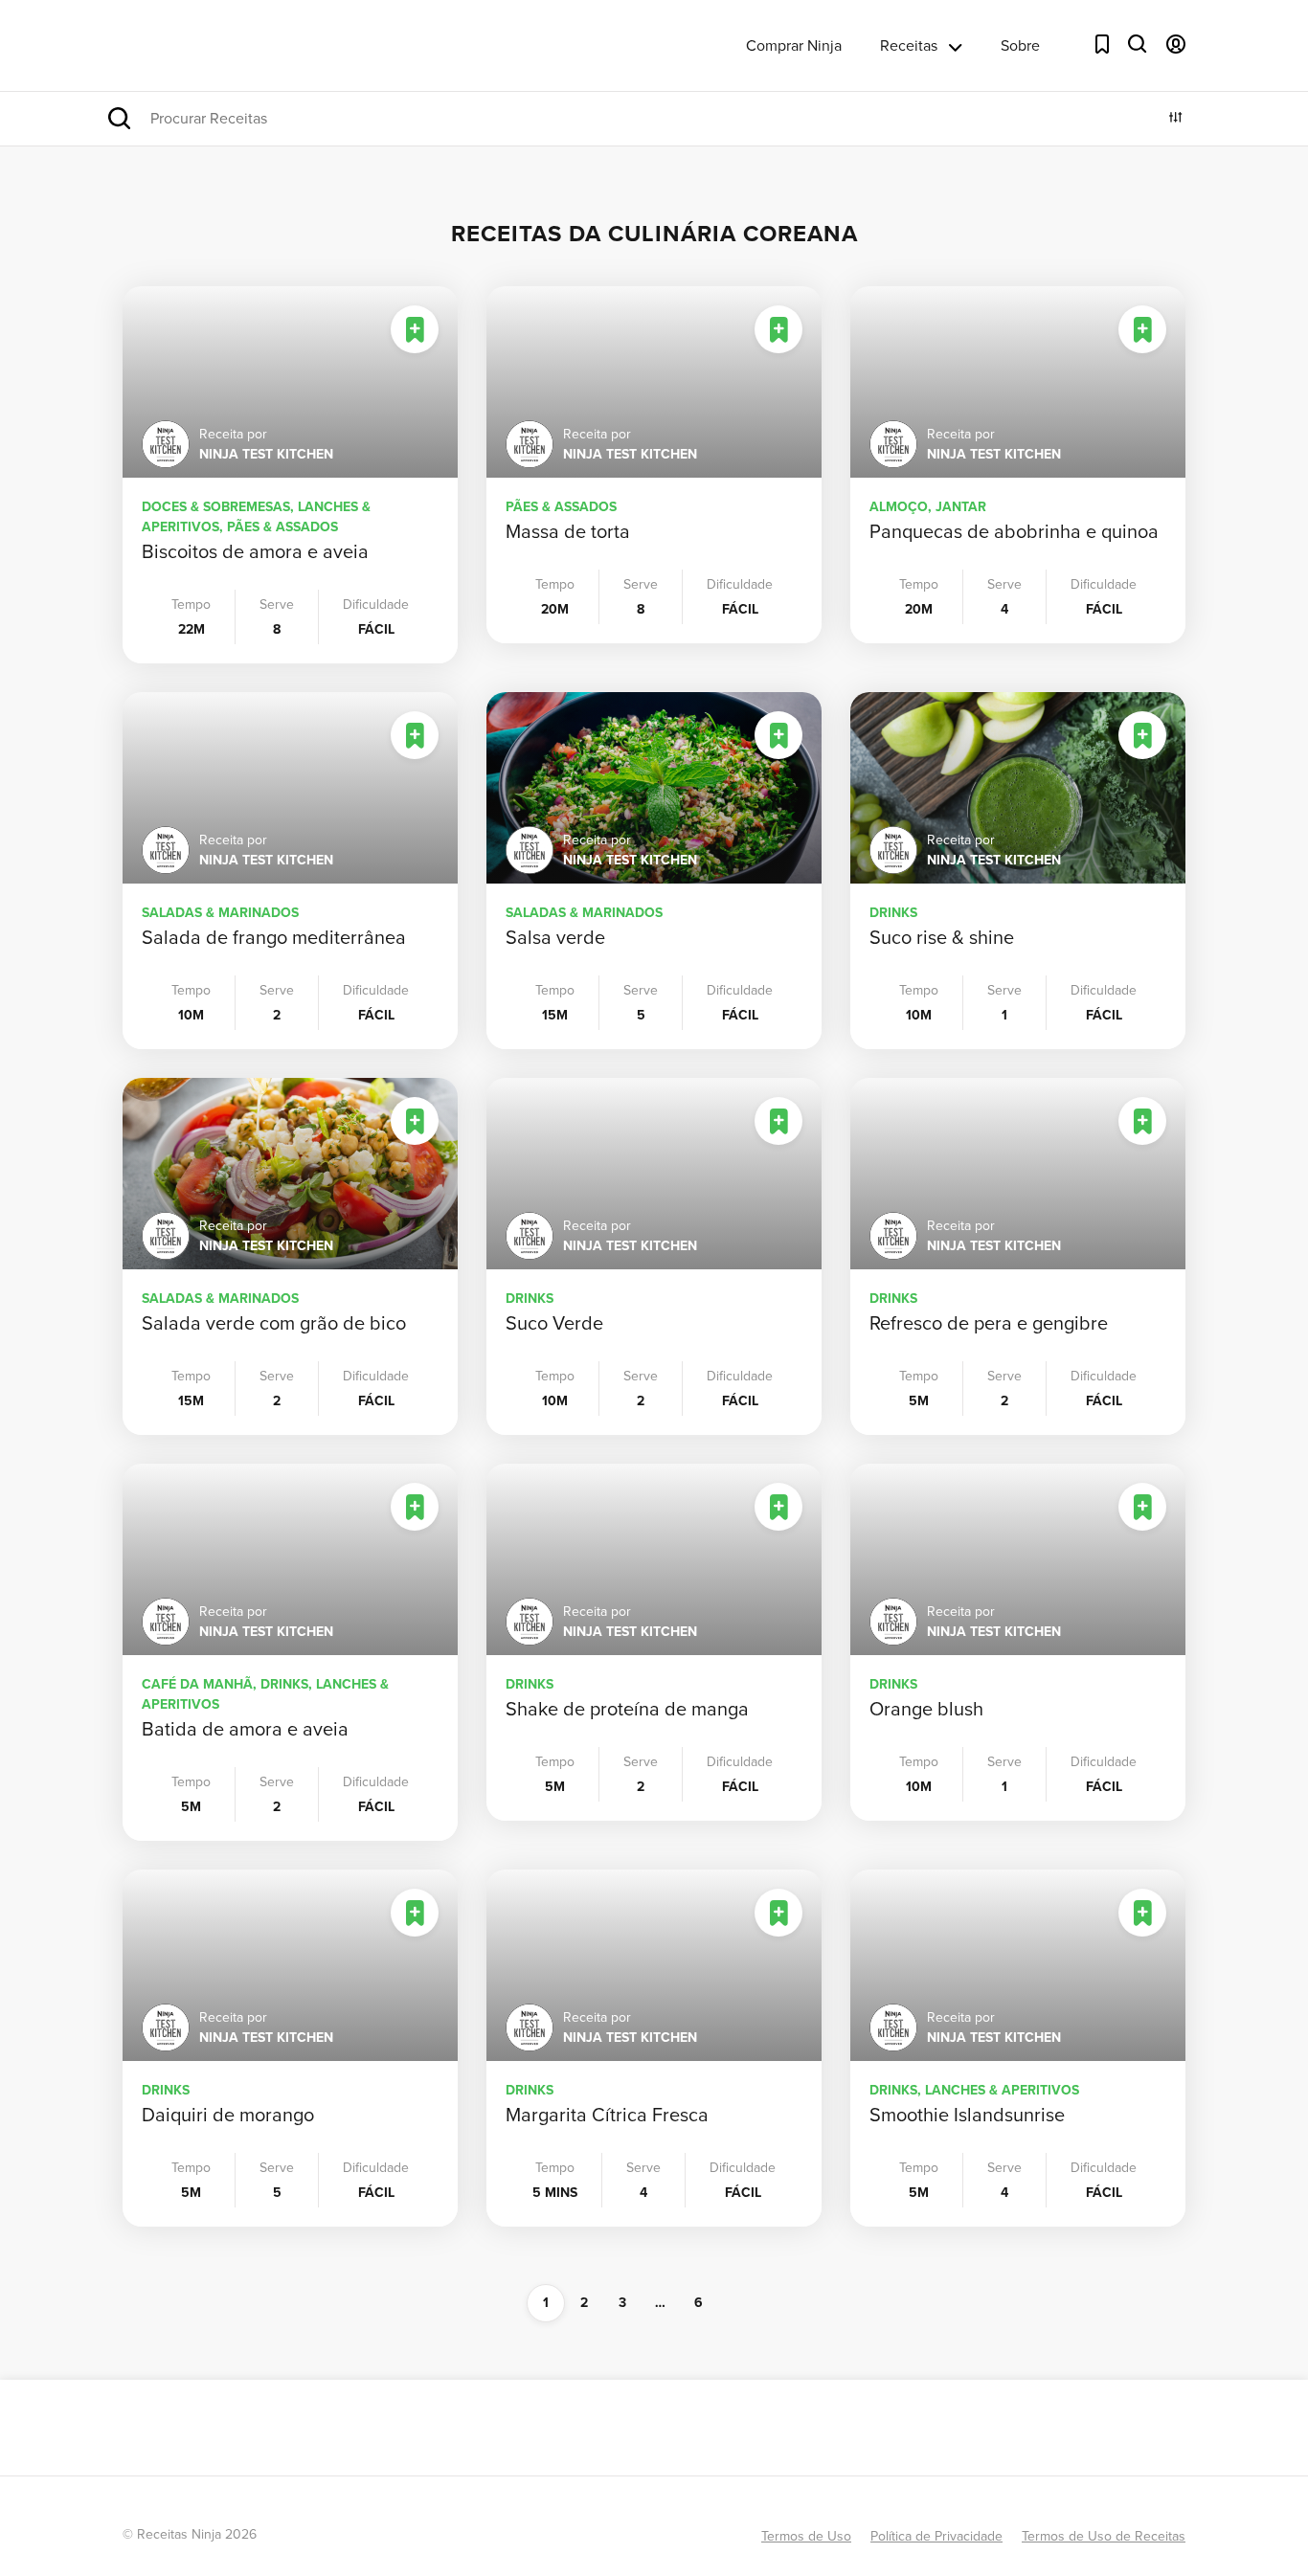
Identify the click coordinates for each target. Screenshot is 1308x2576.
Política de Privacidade (936, 2536)
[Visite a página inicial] (203, 45)
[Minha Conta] (1176, 44)
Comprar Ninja (794, 45)
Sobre (1020, 45)
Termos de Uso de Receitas (1104, 2536)
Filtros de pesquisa (1176, 117)
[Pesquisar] (1138, 44)
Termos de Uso (806, 2536)
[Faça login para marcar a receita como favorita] (415, 329)
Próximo (769, 2303)
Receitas (909, 45)
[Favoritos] (1102, 44)
